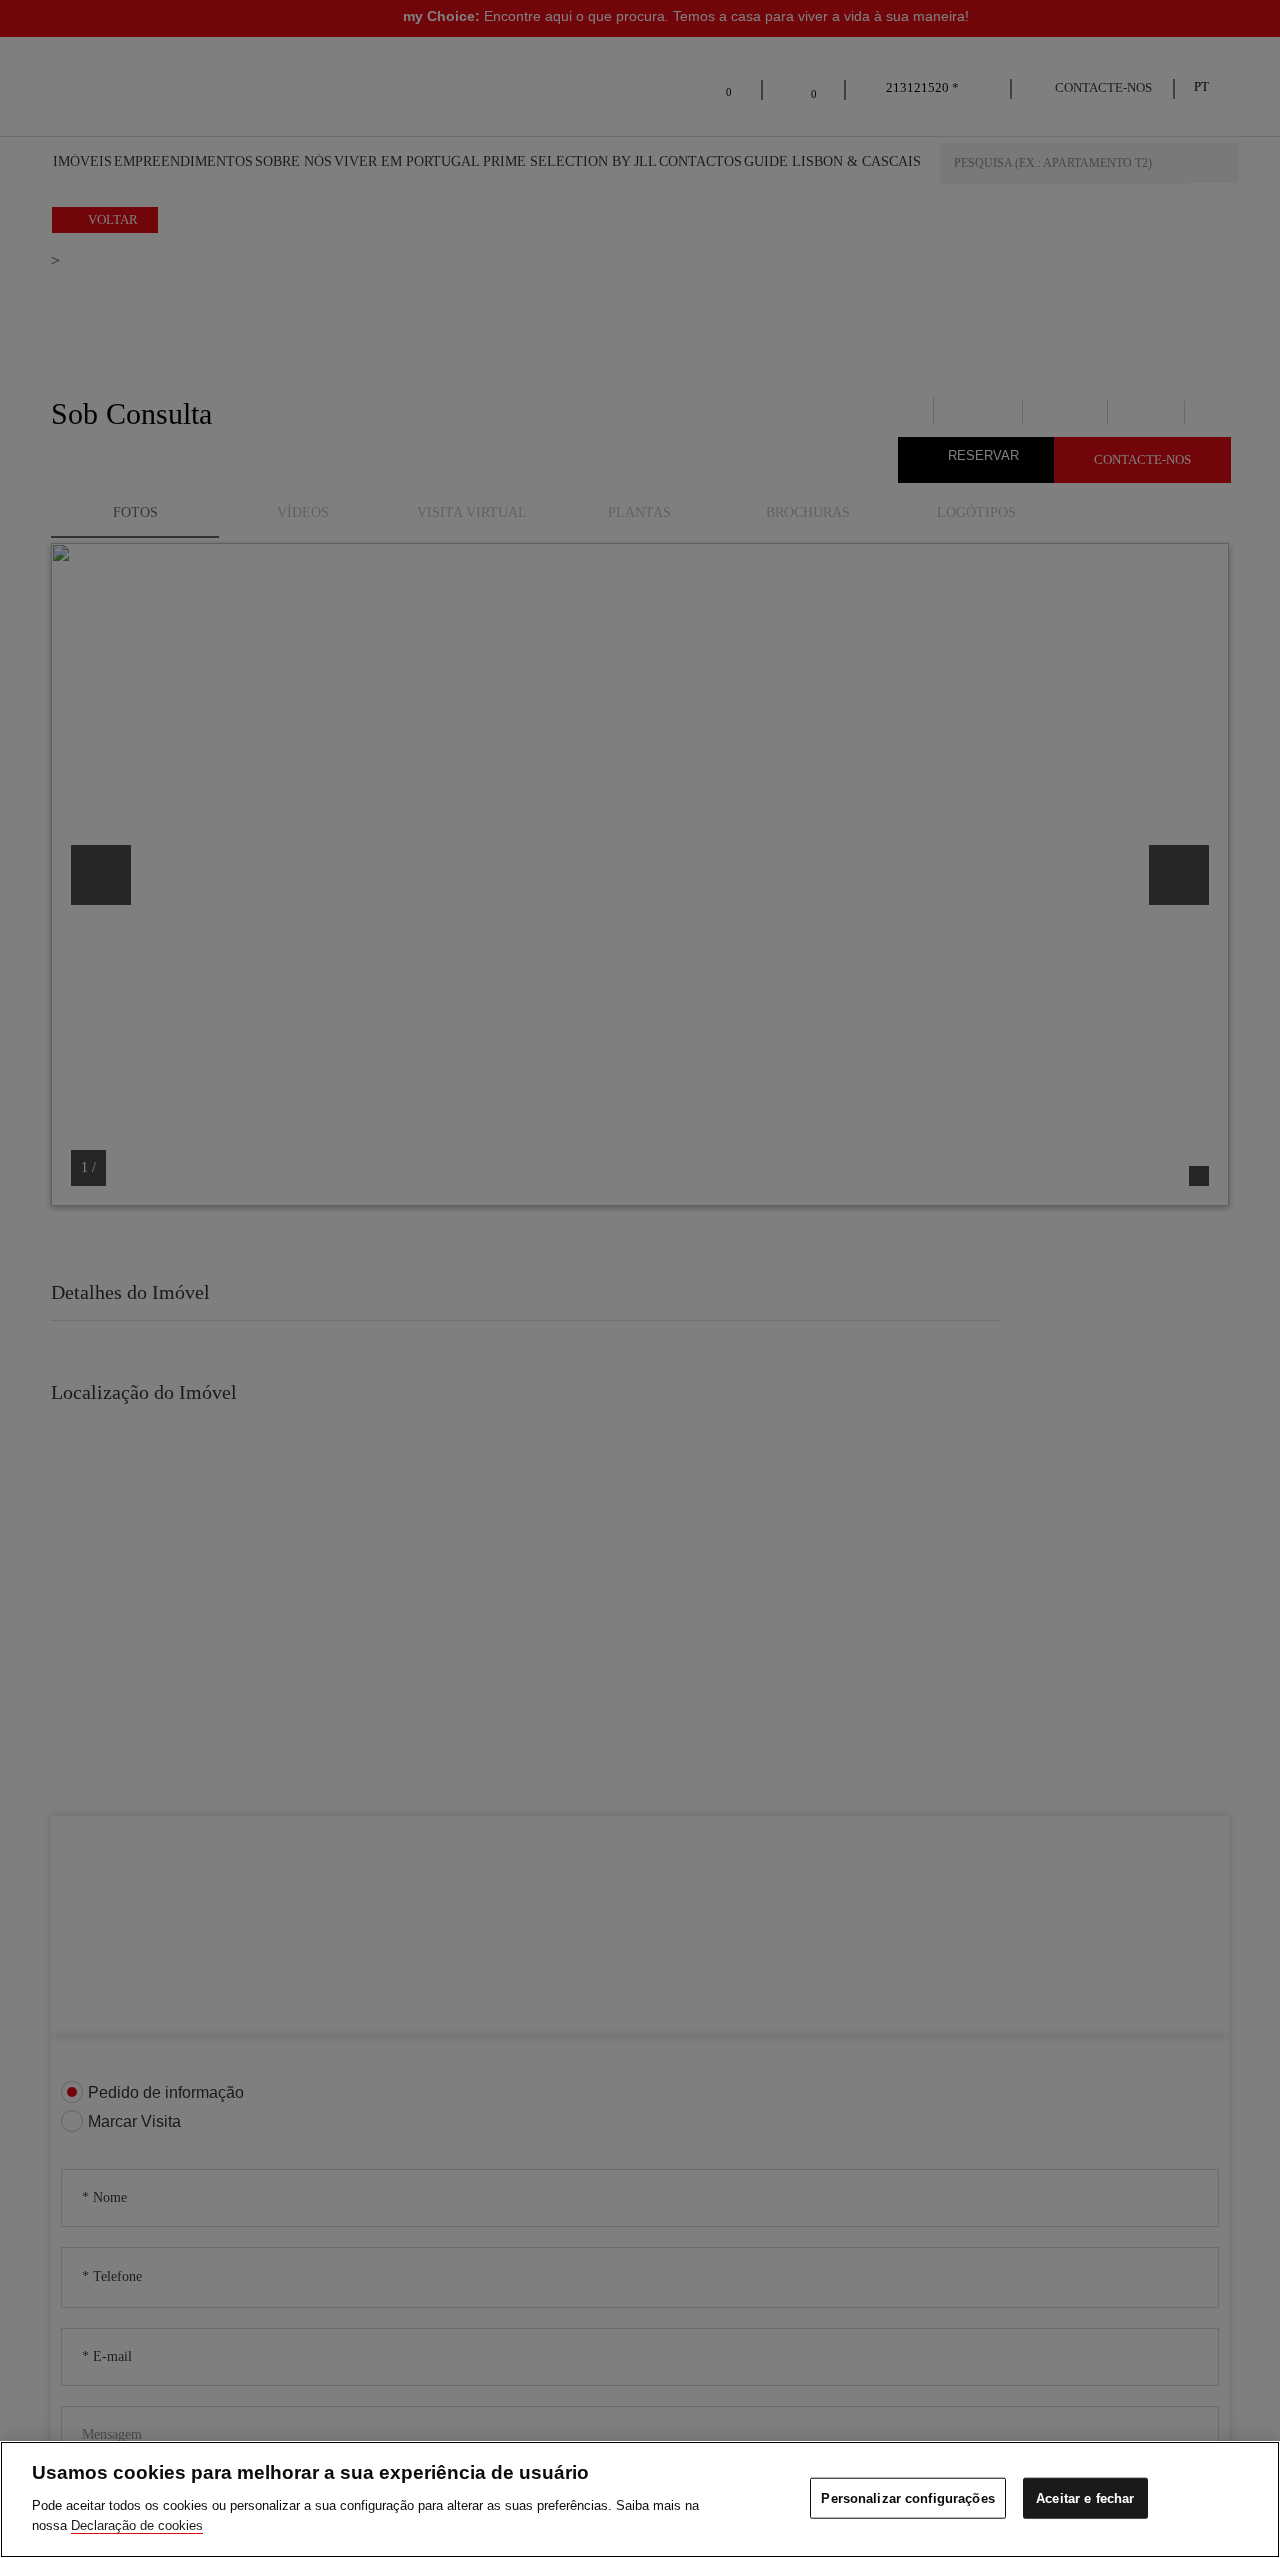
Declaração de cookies (137, 2524)
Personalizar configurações (907, 2497)
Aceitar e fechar (1085, 2497)
